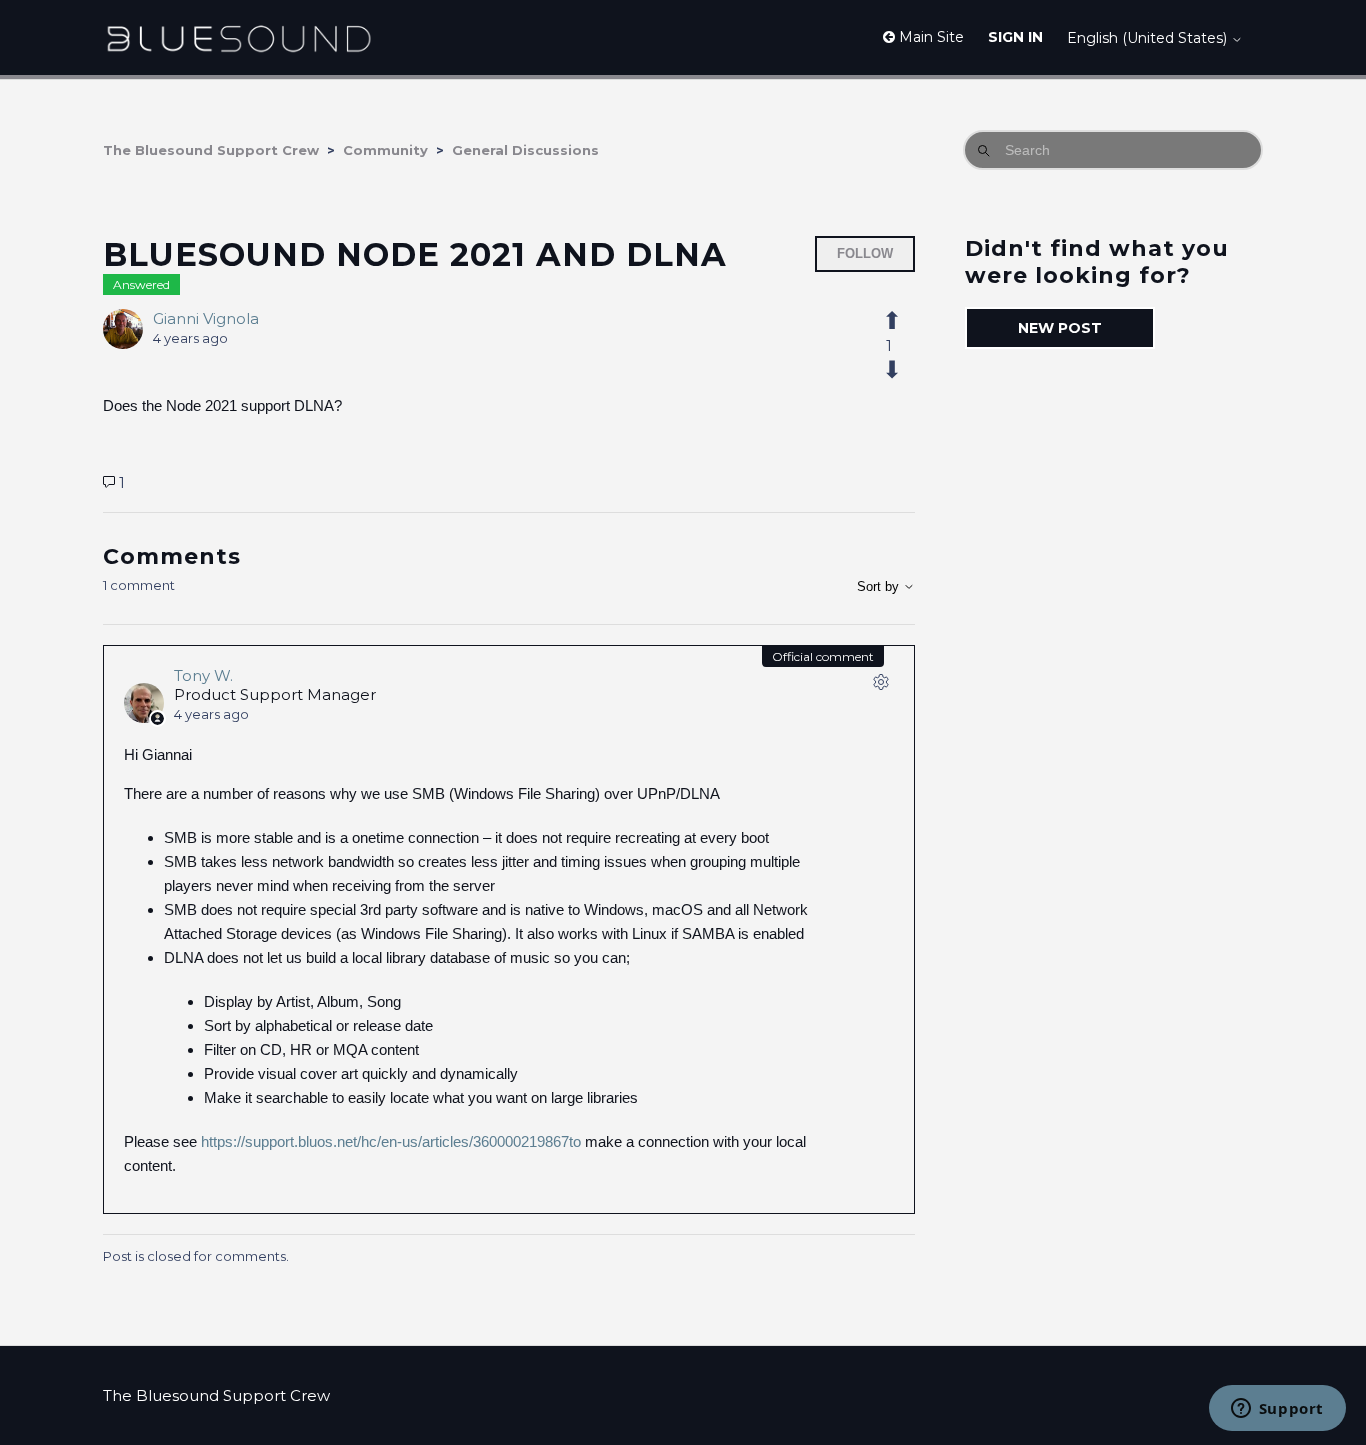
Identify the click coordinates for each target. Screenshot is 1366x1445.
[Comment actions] (881, 686)
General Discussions (525, 150)
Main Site (929, 37)
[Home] (238, 37)
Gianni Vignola (206, 318)
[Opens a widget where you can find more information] (1277, 1410)
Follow (865, 253)
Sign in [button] (1015, 37)
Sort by (880, 586)
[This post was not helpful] (903, 370)
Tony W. (203, 675)
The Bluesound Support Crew (211, 150)
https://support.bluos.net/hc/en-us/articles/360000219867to (391, 1141)
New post (1060, 328)
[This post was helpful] (903, 321)
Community (385, 150)
